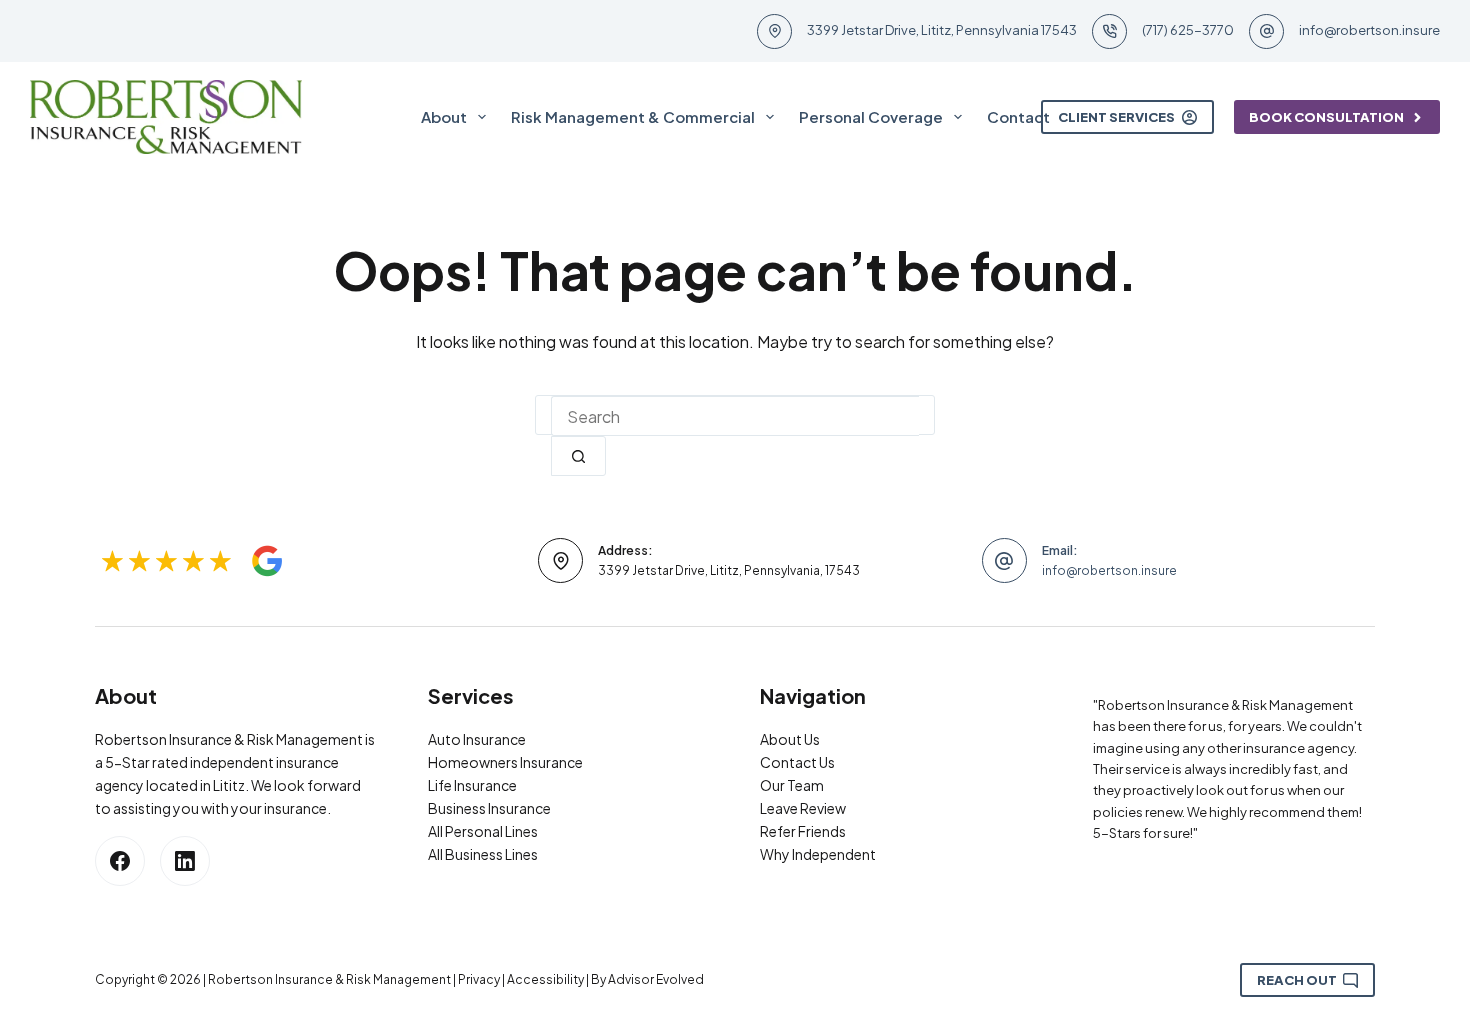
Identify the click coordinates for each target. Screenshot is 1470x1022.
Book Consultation (1326, 117)
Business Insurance (489, 808)
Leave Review (803, 808)
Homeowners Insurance (505, 762)
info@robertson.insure (1369, 30)
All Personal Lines (483, 831)
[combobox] (735, 416)
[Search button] (578, 456)
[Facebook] (120, 861)
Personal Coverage (871, 116)
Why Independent (818, 854)
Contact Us (797, 762)
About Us (790, 739)
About (444, 116)
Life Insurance (472, 785)
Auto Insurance (477, 739)
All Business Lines (483, 854)
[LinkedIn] (185, 861)
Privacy (479, 979)
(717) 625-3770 (1188, 30)
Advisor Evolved (656, 979)
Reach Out (1297, 980)
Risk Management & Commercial (633, 116)
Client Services (1116, 117)
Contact (1018, 116)
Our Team (792, 785)
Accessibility (545, 979)
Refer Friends (803, 831)
